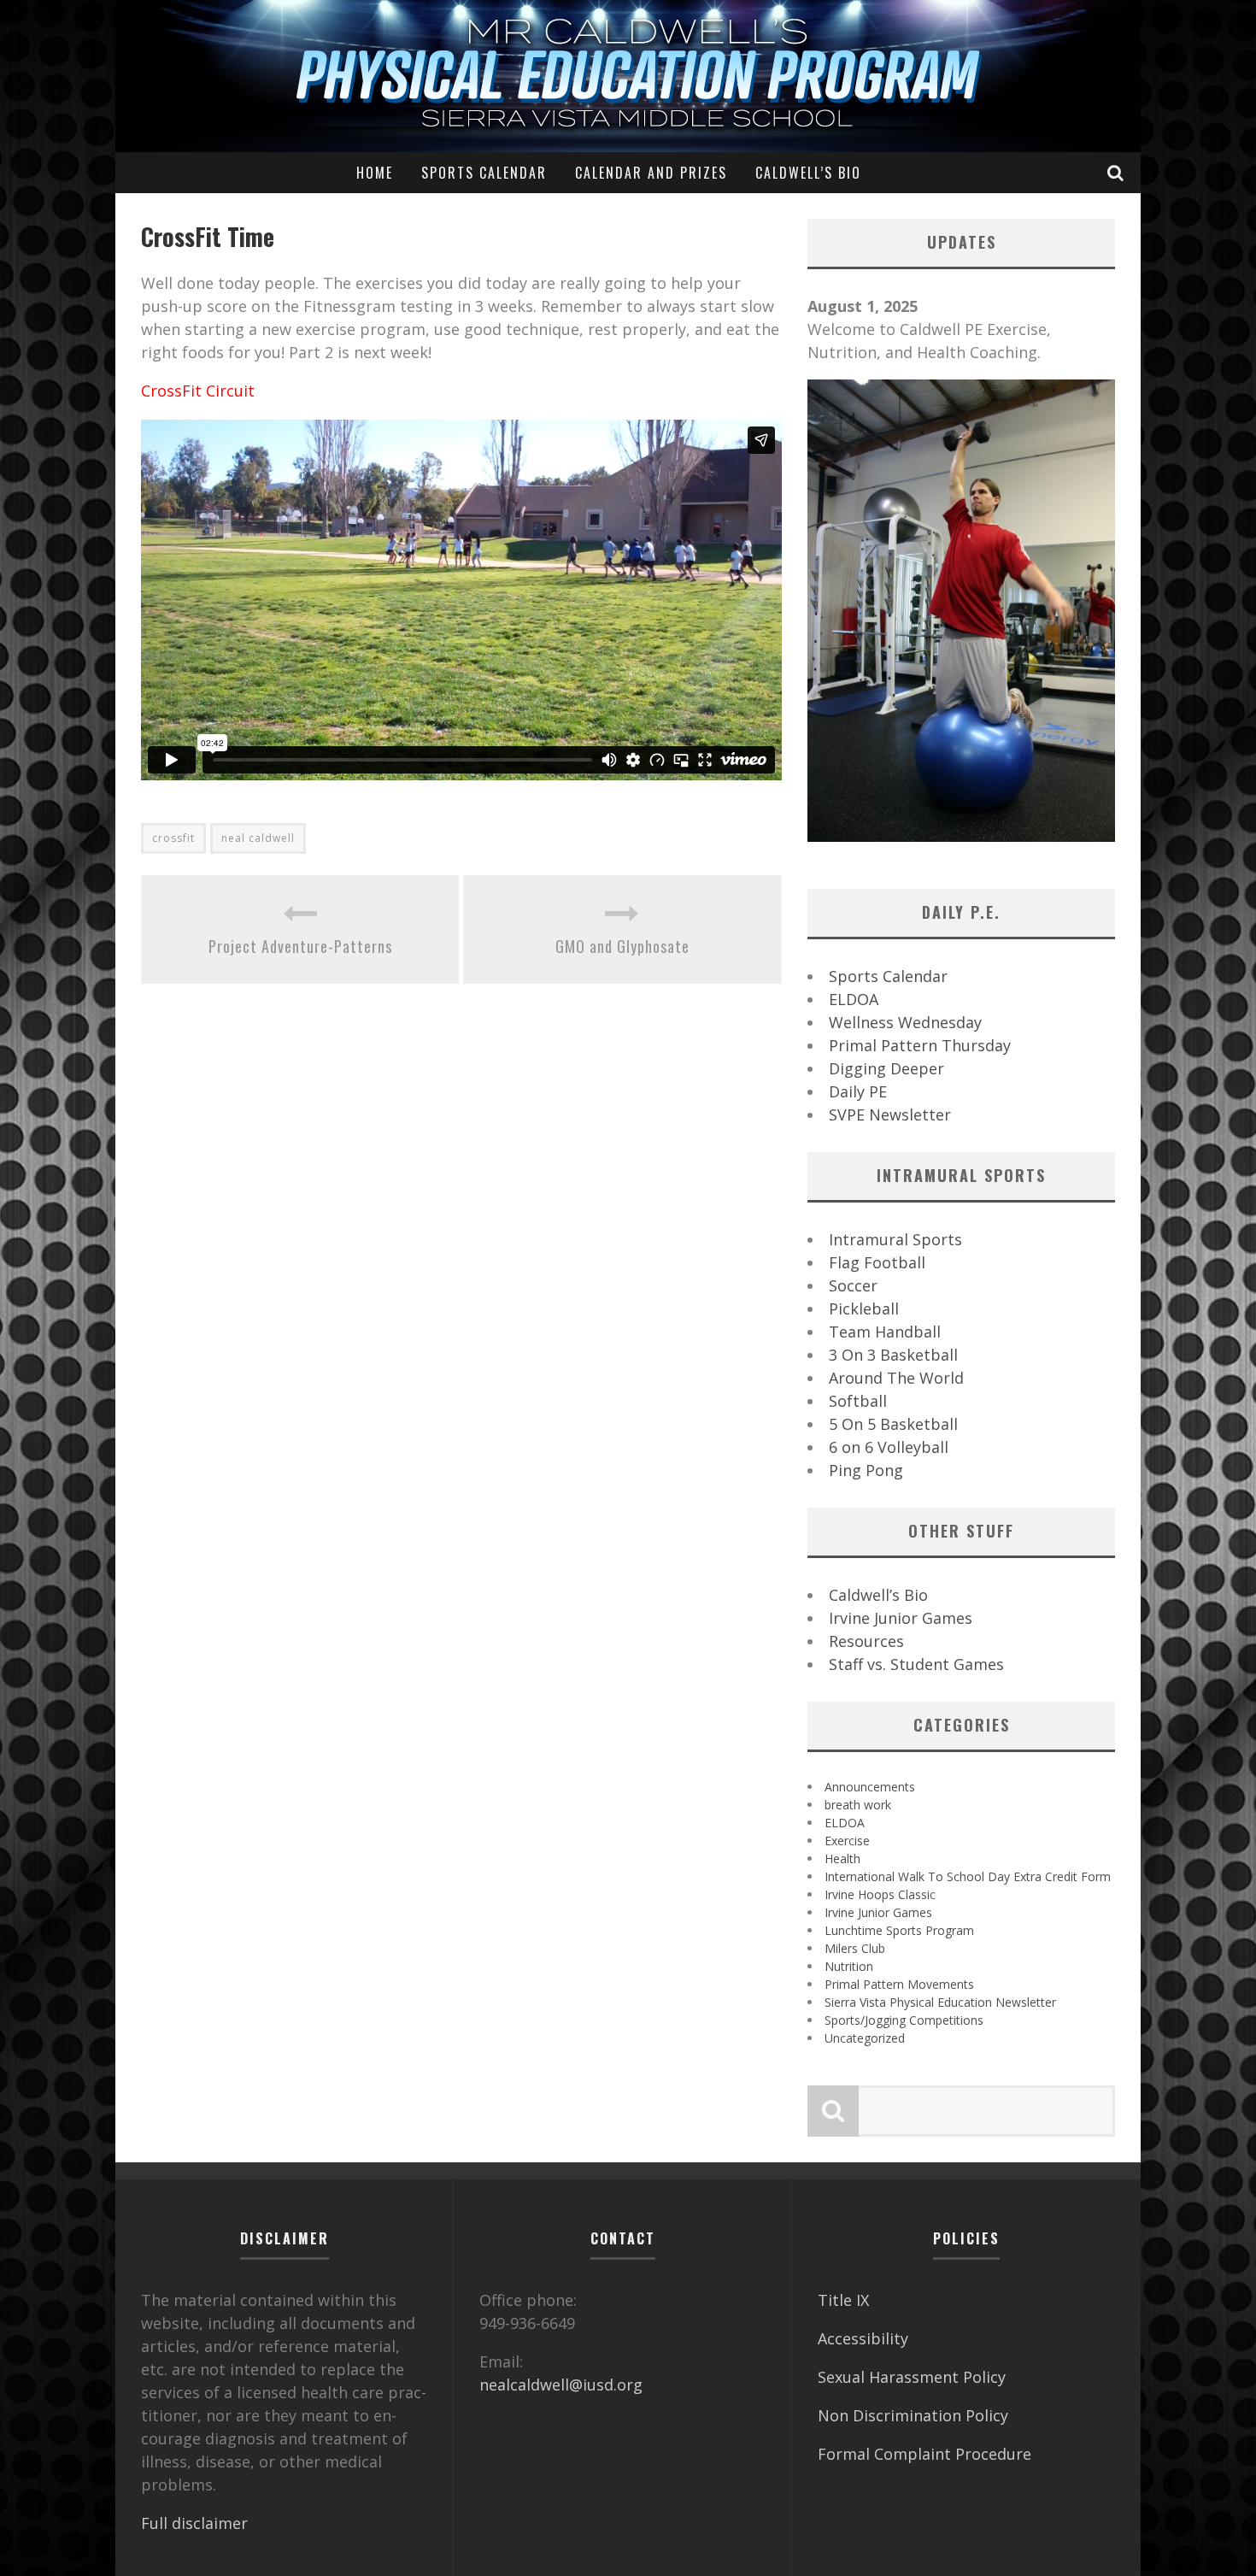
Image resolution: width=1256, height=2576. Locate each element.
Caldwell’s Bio (808, 173)
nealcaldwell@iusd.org (561, 2385)
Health (842, 1858)
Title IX (843, 2300)
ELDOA (854, 999)
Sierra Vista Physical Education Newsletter (940, 2002)
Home (375, 173)
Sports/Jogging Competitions (904, 2020)
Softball (858, 1401)
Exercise (847, 1841)
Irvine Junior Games (901, 1618)
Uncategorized (865, 2038)
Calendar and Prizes (651, 173)
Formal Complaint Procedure (924, 2454)
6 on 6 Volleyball (889, 1447)
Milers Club (855, 1948)
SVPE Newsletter (890, 1115)
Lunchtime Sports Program (899, 1930)
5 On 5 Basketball (893, 1424)
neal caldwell (258, 838)
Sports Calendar (484, 173)
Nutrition (849, 1966)
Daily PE (858, 1091)
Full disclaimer (194, 2523)
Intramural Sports (895, 1239)
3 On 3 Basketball (893, 1355)
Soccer (853, 1285)
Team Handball (885, 1332)
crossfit (173, 838)
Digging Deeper (886, 1068)
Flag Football (877, 1262)
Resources (866, 1641)
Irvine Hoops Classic (880, 1894)
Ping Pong (866, 1470)
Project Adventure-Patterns (300, 946)
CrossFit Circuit (198, 391)
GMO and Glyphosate (622, 946)
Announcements (870, 1787)
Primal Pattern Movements (899, 1984)
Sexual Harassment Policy (912, 2377)
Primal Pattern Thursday (920, 1045)
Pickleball (864, 1309)
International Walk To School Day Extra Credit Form (968, 1876)
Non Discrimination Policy (913, 2415)
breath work (858, 1805)
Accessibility (863, 2338)
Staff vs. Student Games (916, 1664)
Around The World (896, 1378)
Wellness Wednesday (905, 1022)
